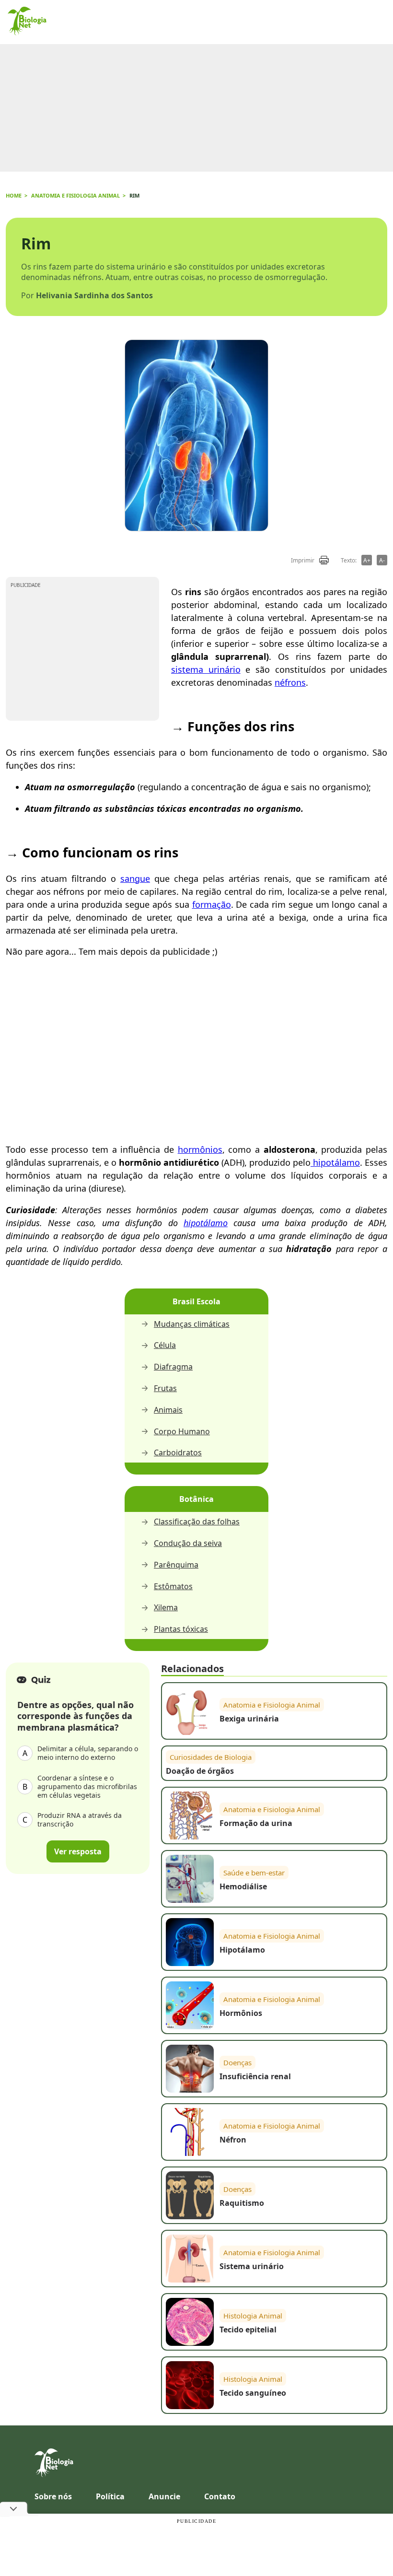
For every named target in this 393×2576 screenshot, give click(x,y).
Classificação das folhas (197, 1522)
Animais (168, 1410)
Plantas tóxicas (181, 1629)
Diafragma (173, 1367)
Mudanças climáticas (192, 1324)
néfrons (290, 682)
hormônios (200, 1149)
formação (212, 904)
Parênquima (176, 1565)
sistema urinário (206, 669)
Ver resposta (78, 1851)
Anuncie (164, 2496)
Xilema (166, 1608)
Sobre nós (53, 2496)
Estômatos (173, 1587)
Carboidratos (178, 1453)
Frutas (165, 1388)
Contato (220, 2496)
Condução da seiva (188, 1543)
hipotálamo (335, 1162)
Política (110, 2496)
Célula (165, 1345)
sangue (135, 878)
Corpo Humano (182, 1432)
